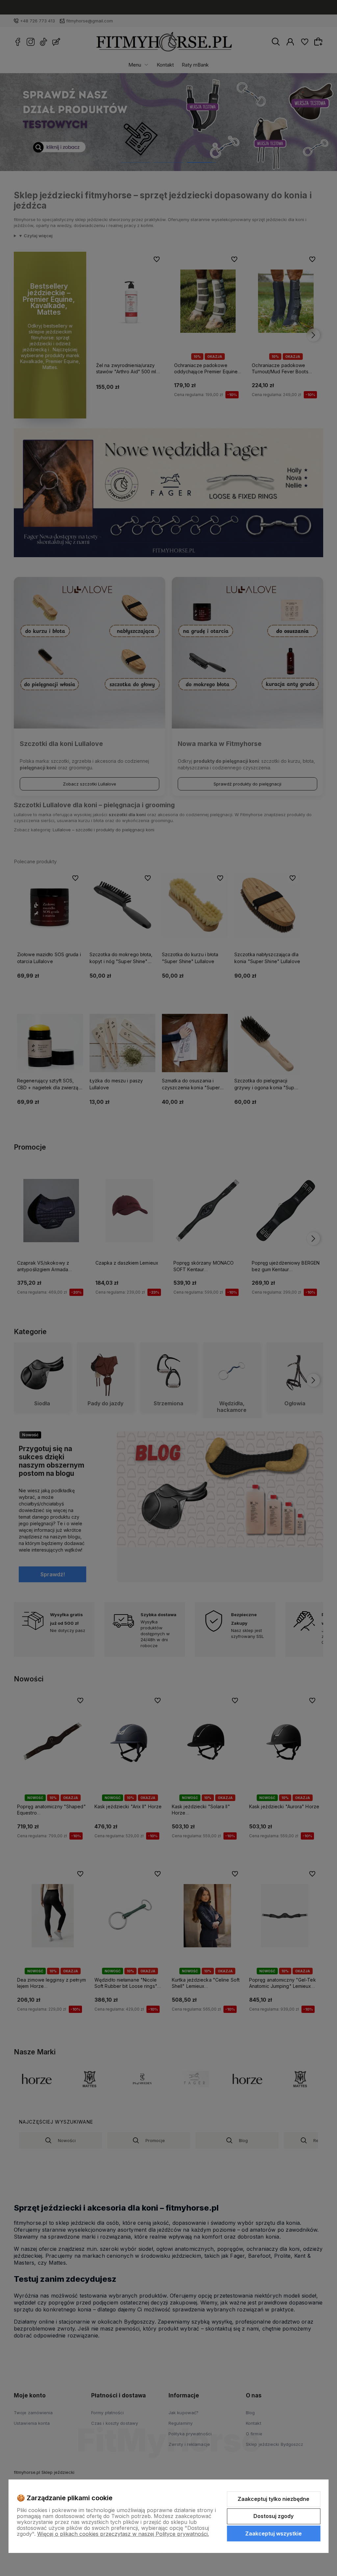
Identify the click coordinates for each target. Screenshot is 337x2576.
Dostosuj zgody (273, 2516)
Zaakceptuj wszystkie (273, 2533)
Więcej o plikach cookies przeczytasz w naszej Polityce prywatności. (123, 2534)
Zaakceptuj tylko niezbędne (273, 2499)
